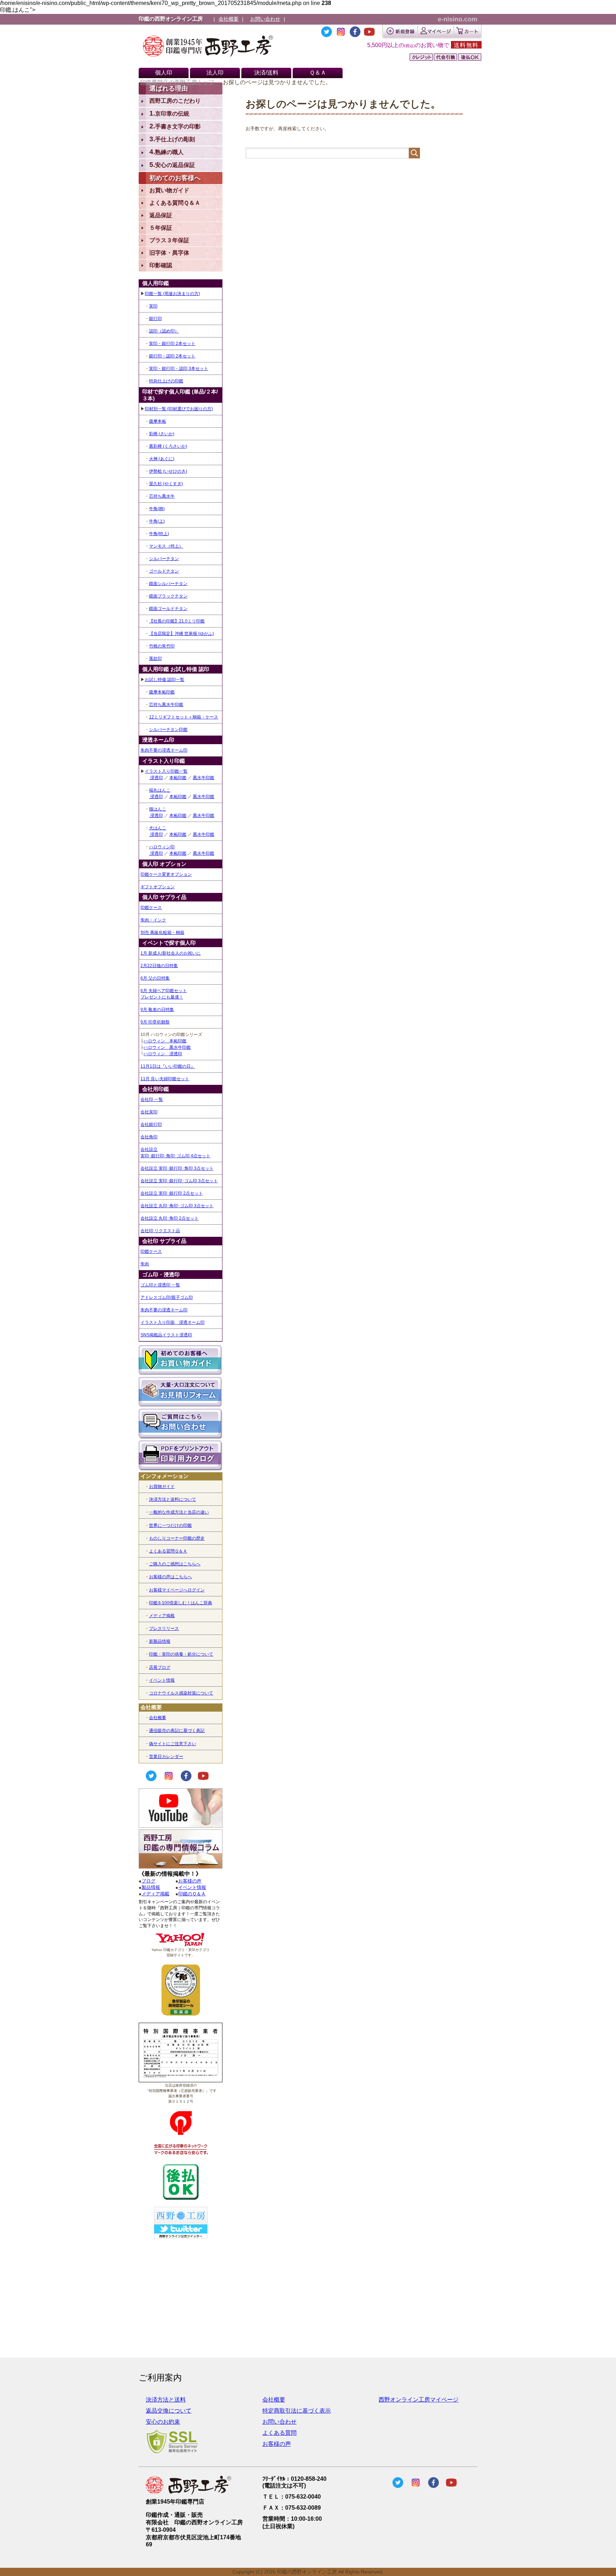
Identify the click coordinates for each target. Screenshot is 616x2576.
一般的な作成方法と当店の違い (179, 1512)
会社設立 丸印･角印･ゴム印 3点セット (177, 1206)
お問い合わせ (265, 19)
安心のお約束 (163, 2422)
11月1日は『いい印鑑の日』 (168, 1066)
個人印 (164, 73)
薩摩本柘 (158, 421)
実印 (153, 306)
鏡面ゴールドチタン (168, 609)
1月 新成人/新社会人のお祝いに (171, 953)
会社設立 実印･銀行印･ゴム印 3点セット (179, 1181)
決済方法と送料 (166, 2400)
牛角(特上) (159, 534)
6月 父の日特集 (155, 978)
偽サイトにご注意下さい (173, 1744)
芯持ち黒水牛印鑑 (166, 705)
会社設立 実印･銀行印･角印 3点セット (177, 1168)
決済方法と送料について (173, 1499)
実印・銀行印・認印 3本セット (179, 369)
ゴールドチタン (164, 571)
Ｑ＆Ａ (318, 73)
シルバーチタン (164, 559)
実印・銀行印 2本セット (172, 344)
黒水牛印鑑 (204, 778)
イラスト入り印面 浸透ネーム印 (173, 1322)
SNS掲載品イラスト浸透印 (166, 1335)
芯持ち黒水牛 (162, 496)
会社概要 (229, 19)
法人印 (215, 73)
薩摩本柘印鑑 (162, 692)
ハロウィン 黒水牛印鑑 (167, 1047)
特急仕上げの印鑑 (166, 381)
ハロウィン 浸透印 (163, 1054)
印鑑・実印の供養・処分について (181, 1654)
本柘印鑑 (178, 778)
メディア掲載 (162, 1616)
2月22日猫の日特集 (159, 966)
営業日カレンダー (166, 1757)
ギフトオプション (158, 887)
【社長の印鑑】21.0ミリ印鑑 (177, 621)
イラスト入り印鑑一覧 (166, 771)
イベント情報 (162, 1680)
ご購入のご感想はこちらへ (175, 1564)
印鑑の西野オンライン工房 (171, 19)
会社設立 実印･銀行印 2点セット (172, 1193)
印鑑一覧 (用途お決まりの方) (172, 294)
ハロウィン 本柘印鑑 (165, 1041)
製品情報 (151, 1887)
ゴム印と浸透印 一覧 (160, 1285)
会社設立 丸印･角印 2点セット (170, 1218)
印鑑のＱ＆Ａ (192, 1894)
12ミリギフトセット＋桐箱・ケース (184, 717)
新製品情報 (160, 1641)
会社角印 (149, 1137)
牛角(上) (157, 521)
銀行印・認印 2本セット (172, 356)
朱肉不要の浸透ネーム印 (164, 750)
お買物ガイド (162, 1487)
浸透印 (156, 778)
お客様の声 (190, 1881)
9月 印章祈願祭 (155, 1022)
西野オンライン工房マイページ (419, 2400)
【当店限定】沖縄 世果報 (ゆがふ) (181, 634)
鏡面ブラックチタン (168, 596)
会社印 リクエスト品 (160, 1231)
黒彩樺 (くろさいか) (168, 446)
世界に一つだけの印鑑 (170, 1525)
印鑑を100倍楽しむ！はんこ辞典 (181, 1603)
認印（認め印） (164, 331)
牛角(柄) (157, 509)
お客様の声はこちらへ (170, 1577)
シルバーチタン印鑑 (168, 730)
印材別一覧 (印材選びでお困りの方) (179, 409)
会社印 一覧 (152, 1099)
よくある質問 (279, 2433)
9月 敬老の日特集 (157, 1010)
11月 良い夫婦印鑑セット (165, 1079)
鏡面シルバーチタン (168, 584)
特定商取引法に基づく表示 (297, 2411)
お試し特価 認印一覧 (165, 680)
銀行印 (155, 319)
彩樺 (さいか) (162, 434)
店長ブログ (160, 1667)
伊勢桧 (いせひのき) (168, 471)
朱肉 (145, 1264)
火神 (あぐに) (162, 459)
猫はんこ (158, 809)
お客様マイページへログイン (177, 1590)
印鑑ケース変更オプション (166, 874)
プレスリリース (164, 1629)
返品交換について (169, 2411)
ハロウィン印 (162, 847)
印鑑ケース (151, 908)
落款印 (155, 659)
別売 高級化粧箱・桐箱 (162, 933)
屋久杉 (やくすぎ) (166, 484)
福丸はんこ (160, 790)
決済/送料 (266, 73)
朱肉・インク (153, 920)
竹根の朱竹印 (162, 646)
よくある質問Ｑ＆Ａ (168, 1551)
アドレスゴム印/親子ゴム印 (167, 1297)
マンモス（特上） (166, 546)
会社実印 (149, 1112)
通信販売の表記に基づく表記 (177, 1731)
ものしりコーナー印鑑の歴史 (177, 1538)
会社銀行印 (151, 1124)
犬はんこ (158, 828)
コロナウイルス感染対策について (181, 1693)
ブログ (148, 1881)
